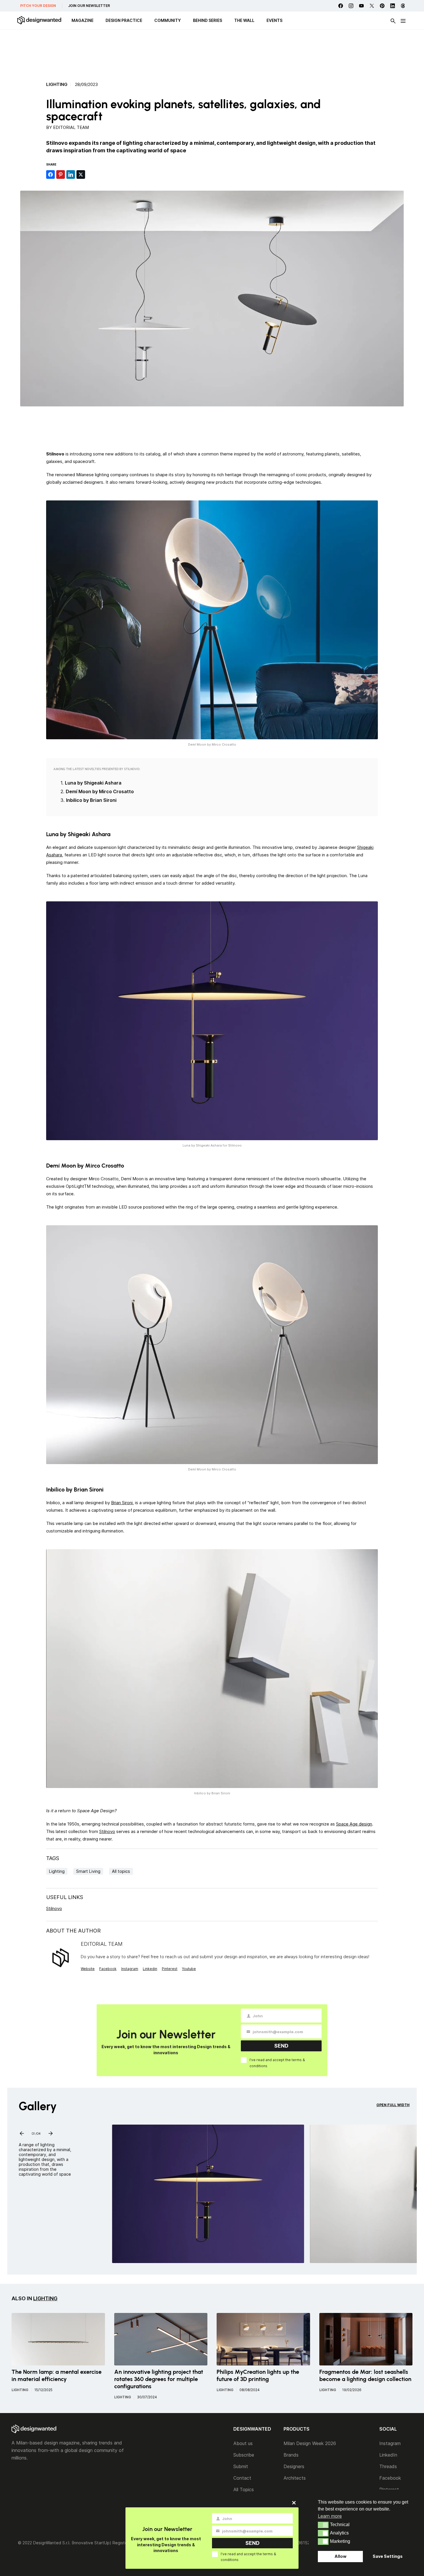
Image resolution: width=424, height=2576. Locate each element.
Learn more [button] (330, 2516)
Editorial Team (71, 127)
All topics (121, 1871)
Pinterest (170, 1969)
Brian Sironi (122, 1503)
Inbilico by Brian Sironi (91, 800)
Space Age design (354, 1824)
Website (88, 1969)
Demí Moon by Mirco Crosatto (100, 791)
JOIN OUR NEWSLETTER (89, 6)
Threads (388, 2466)
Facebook (108, 1969)
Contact (242, 2478)
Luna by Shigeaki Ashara (93, 783)
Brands (291, 2455)
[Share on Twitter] (81, 175)
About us (243, 2443)
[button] (323, 2525)
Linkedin (150, 1969)
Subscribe (244, 2455)
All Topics (244, 2489)
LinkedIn (388, 2455)
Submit (241, 2466)
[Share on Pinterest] (61, 175)
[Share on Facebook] (50, 175)
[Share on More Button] (91, 175)
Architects (295, 2478)
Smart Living (88, 1871)
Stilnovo (107, 1831)
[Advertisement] (212, 53)
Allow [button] (340, 2556)
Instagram (130, 1969)
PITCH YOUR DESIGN (38, 6)
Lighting (57, 85)
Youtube (189, 1969)
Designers (294, 2466)
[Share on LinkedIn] (71, 175)
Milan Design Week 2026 (310, 2443)
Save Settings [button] (388, 2556)
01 (33, 2132)
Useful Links (65, 1897)
